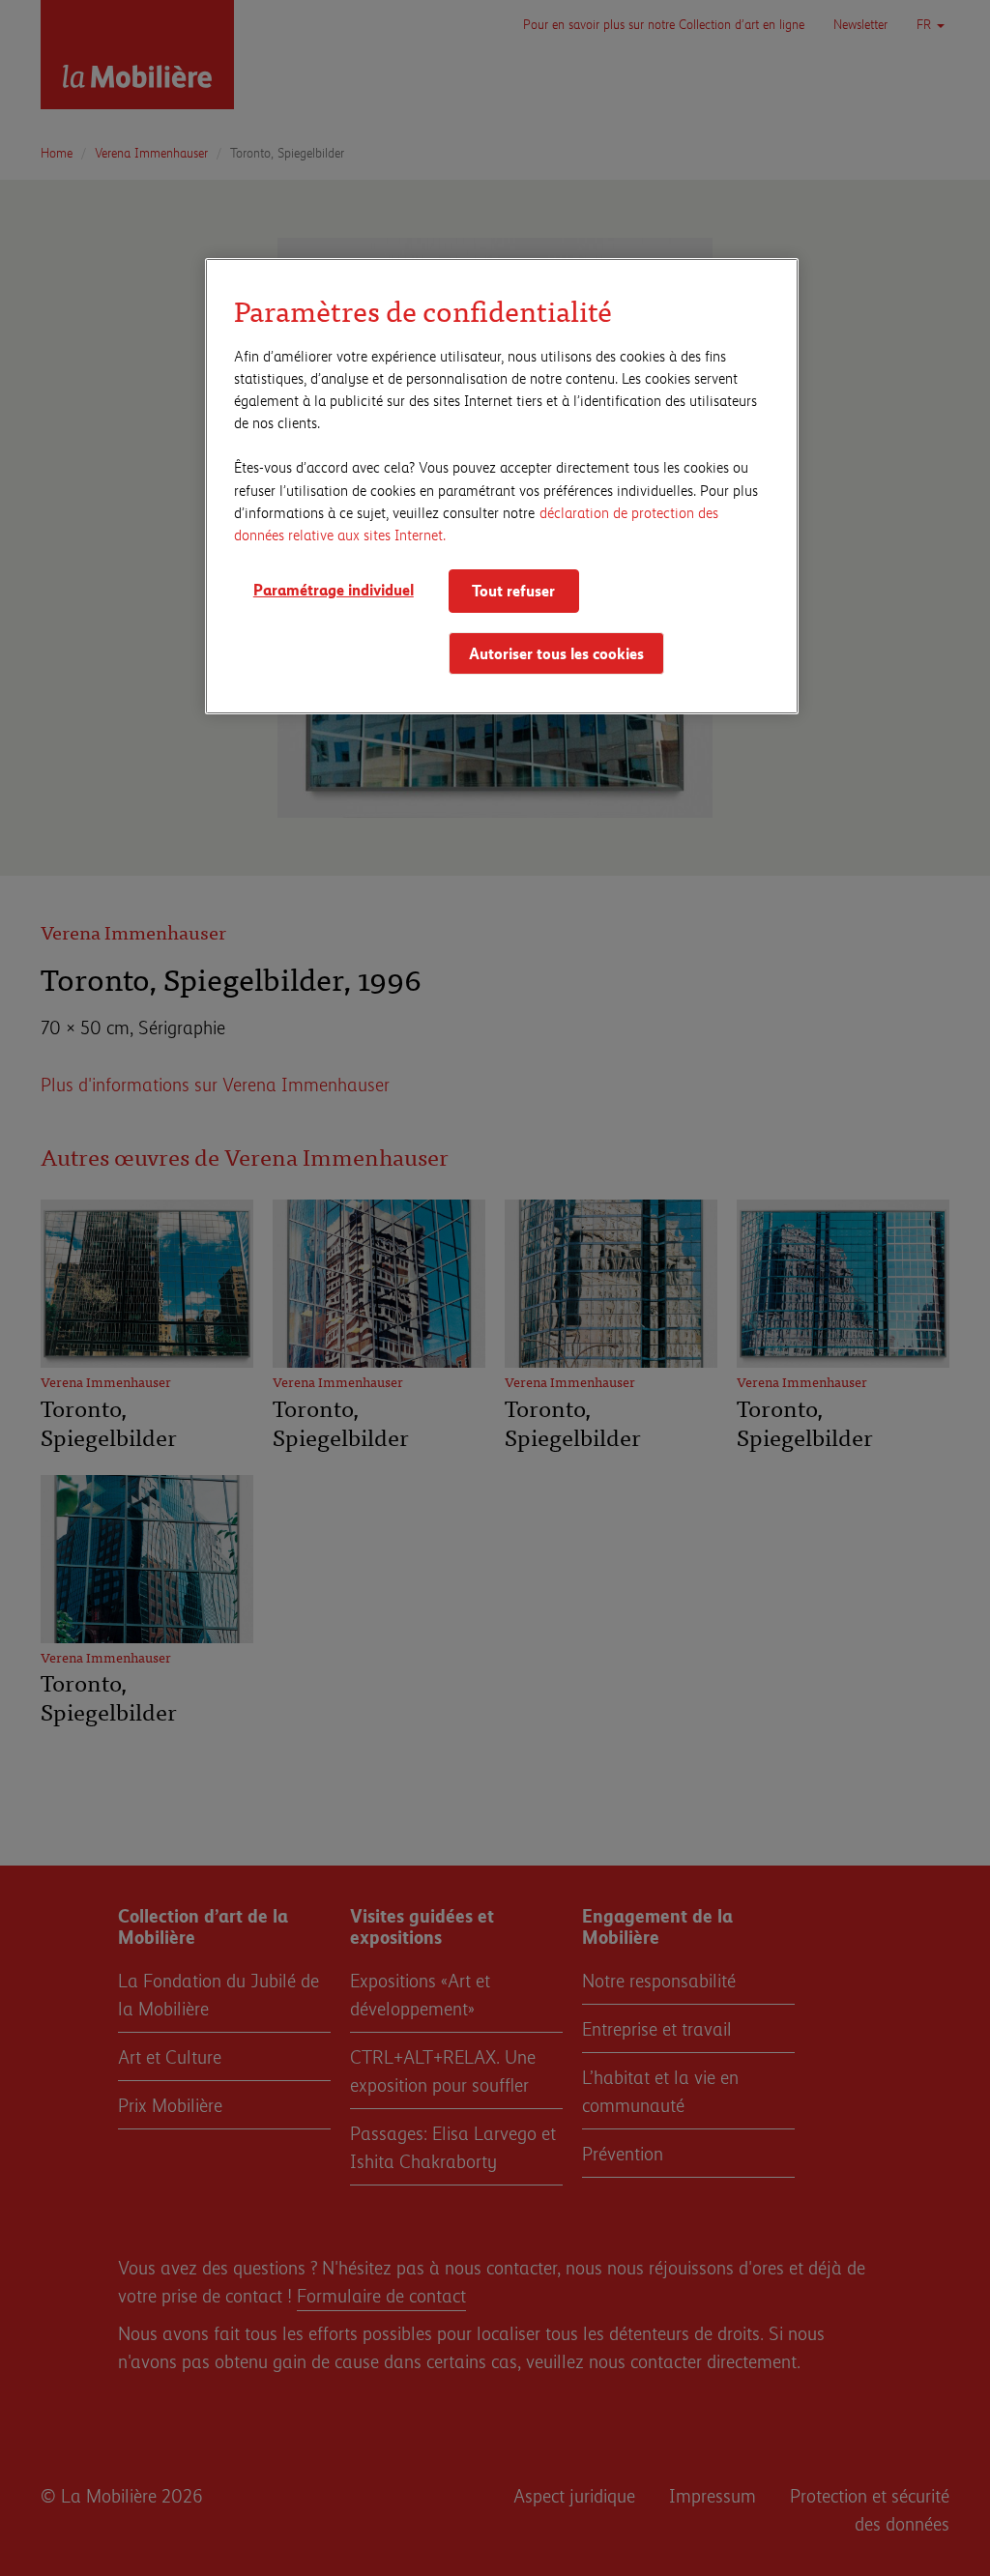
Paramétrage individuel (334, 589)
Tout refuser (513, 590)
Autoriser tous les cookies (556, 653)
